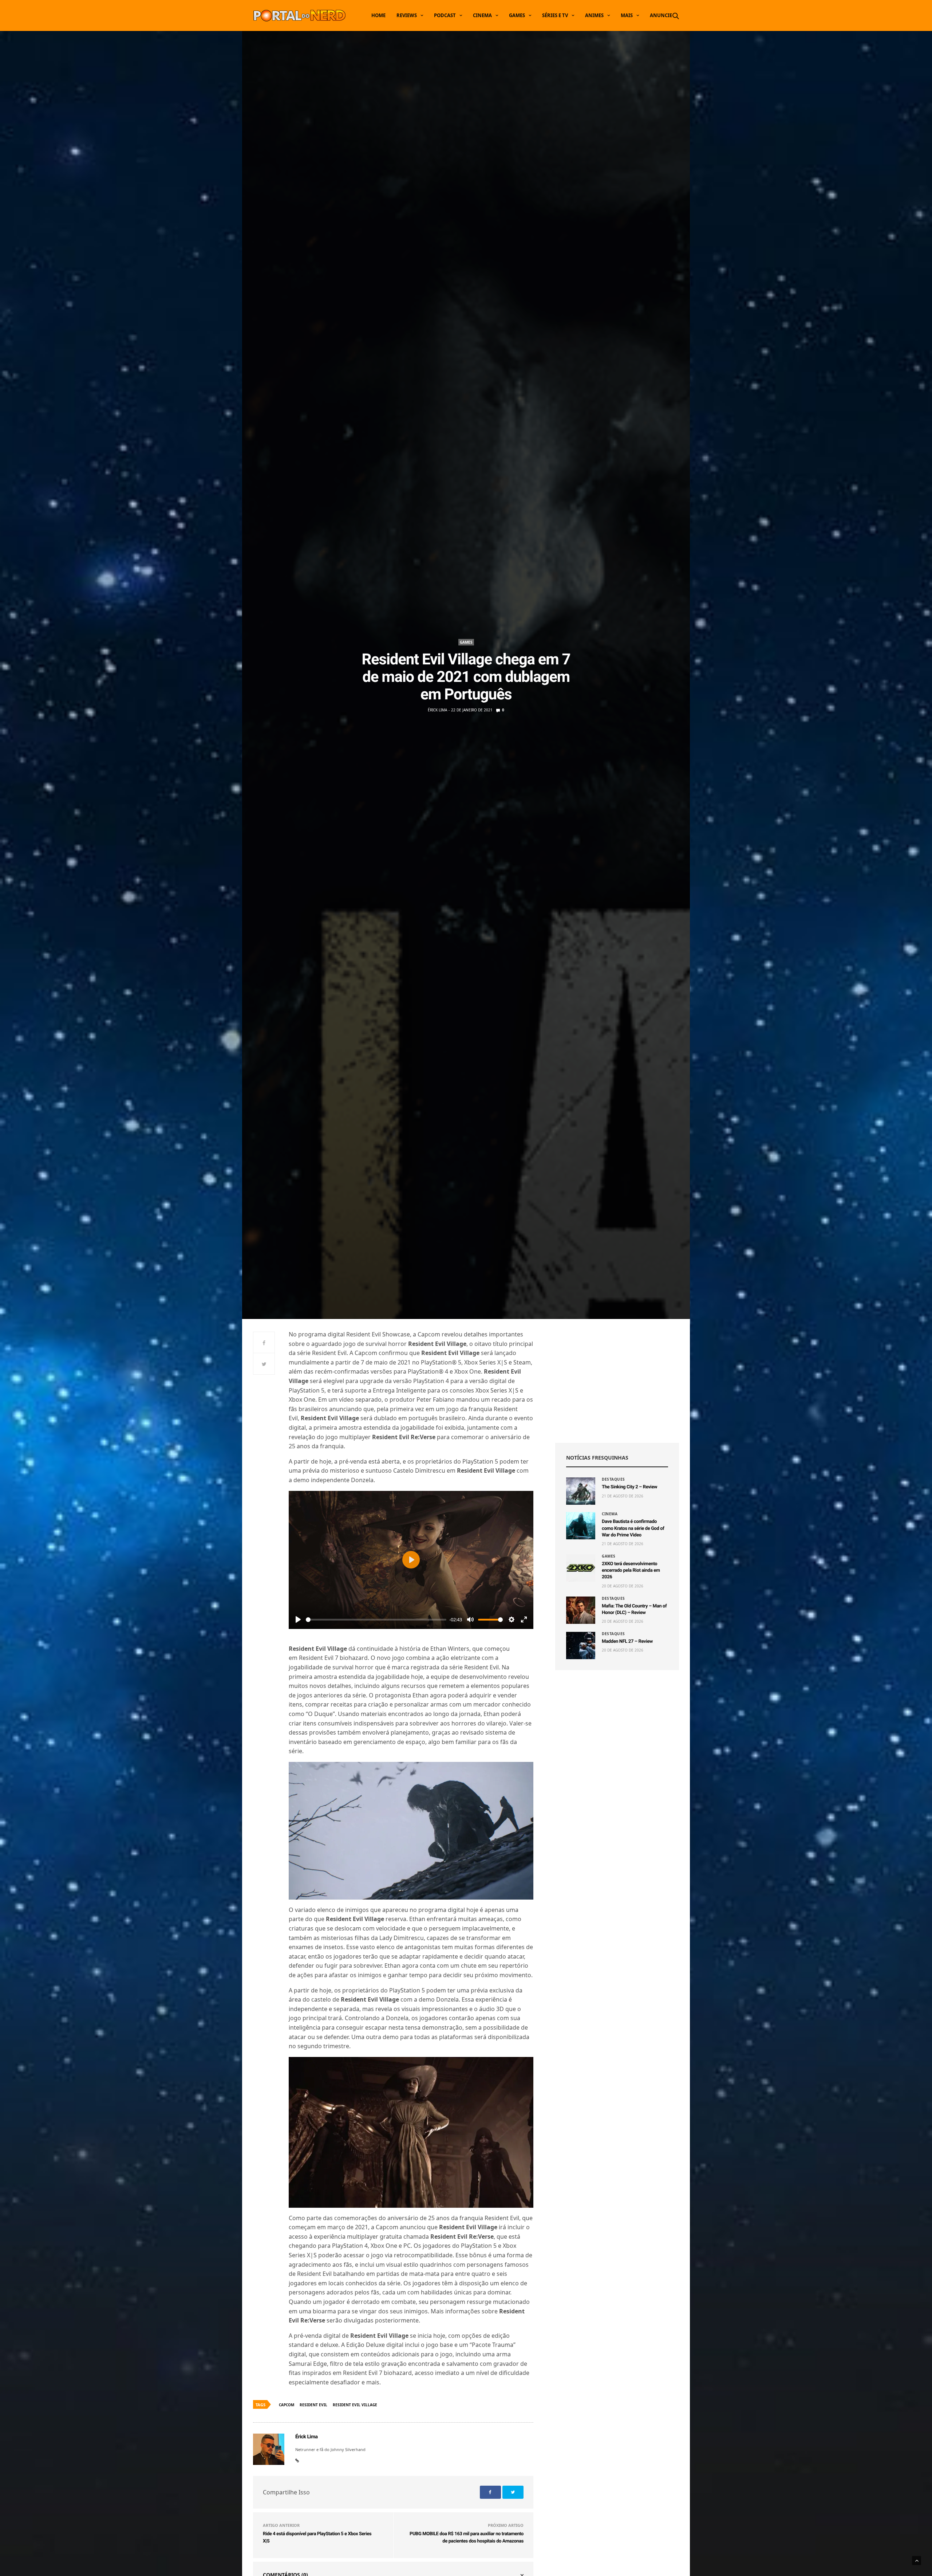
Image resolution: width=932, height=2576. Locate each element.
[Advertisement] (617, 1381)
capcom (287, 2405)
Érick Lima (437, 710)
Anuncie (661, 15)
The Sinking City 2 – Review (629, 1487)
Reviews (407, 15)
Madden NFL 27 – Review (627, 1642)
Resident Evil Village (355, 2405)
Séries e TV (555, 15)
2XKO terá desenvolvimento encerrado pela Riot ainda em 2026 (631, 1570)
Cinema (482, 15)
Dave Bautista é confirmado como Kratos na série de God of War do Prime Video (633, 1528)
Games (517, 15)
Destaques (613, 1479)
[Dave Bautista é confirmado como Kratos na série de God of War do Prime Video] (581, 1526)
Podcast (445, 15)
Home (378, 15)
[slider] (376, 1620)
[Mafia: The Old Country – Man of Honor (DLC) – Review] (581, 1610)
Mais (627, 15)
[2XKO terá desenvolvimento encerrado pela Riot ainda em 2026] (581, 1568)
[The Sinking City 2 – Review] (581, 1491)
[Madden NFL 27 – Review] (581, 1646)
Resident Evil (313, 2405)
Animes (594, 15)
